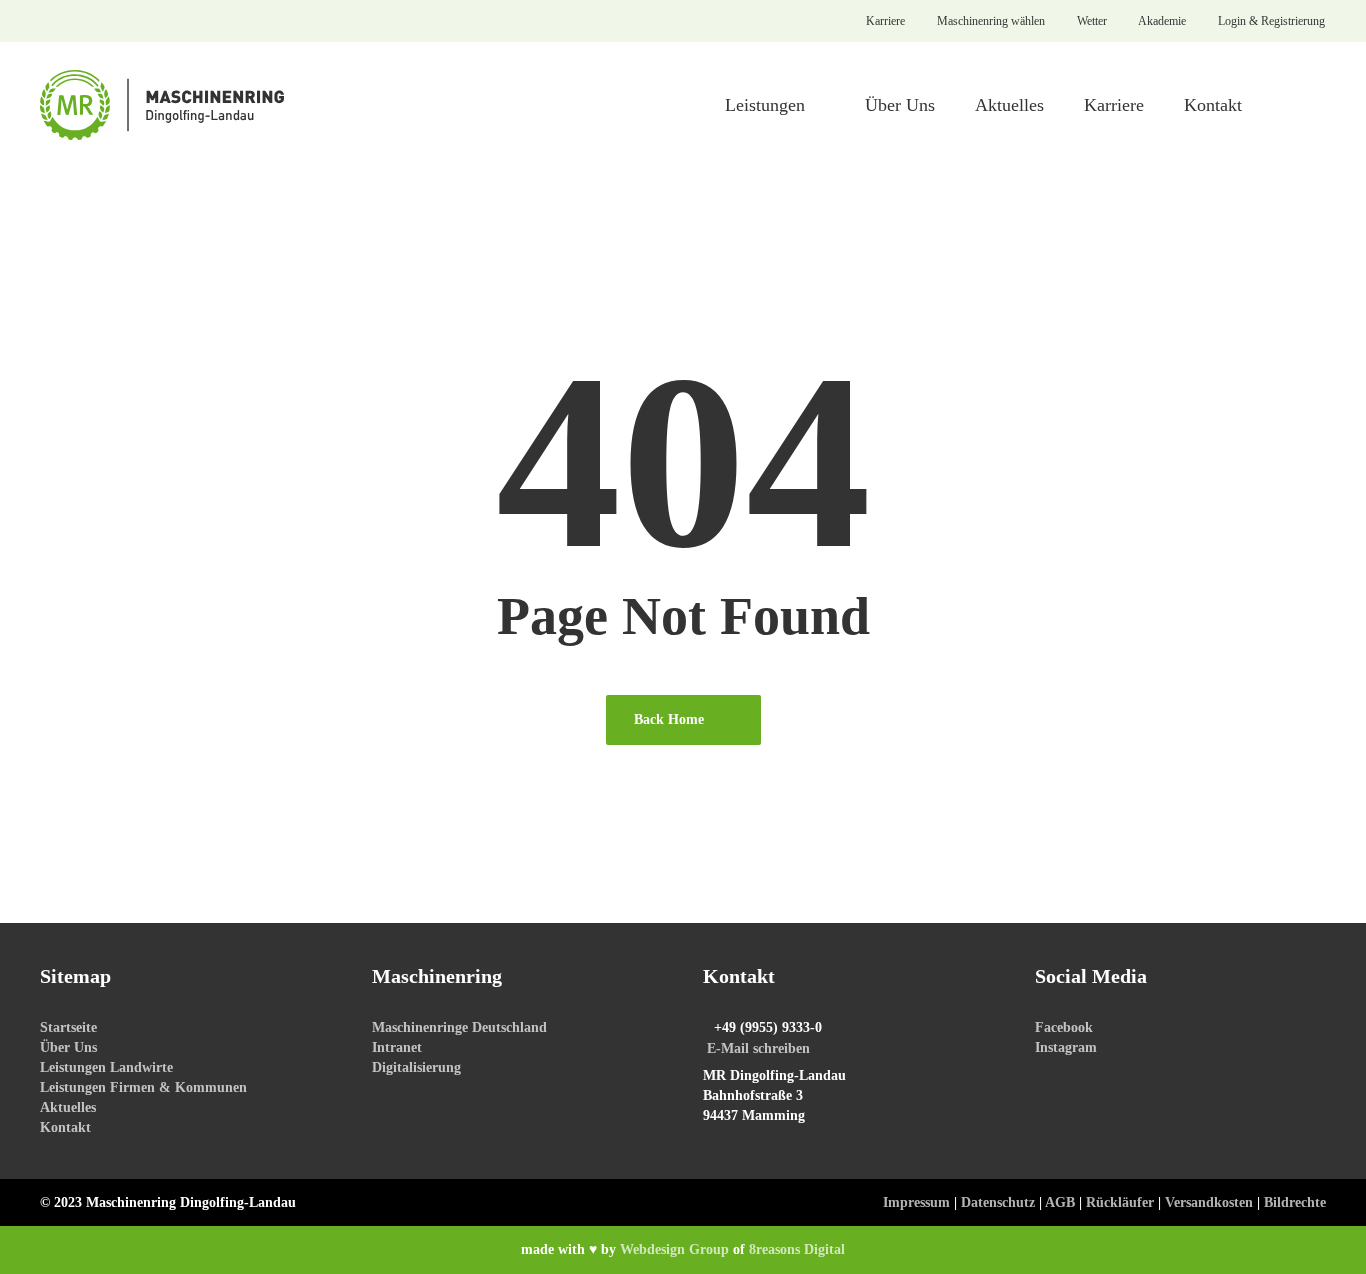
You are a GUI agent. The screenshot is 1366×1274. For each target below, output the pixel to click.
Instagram (1066, 1047)
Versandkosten (1209, 1202)
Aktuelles (68, 1107)
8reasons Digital (797, 1249)
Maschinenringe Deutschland (459, 1027)
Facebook (1064, 1027)
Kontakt (65, 1127)
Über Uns (68, 1047)
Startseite (68, 1027)
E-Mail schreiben (758, 1048)
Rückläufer (1120, 1202)
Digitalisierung (416, 1067)
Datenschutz (998, 1202)
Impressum (916, 1202)
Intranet (397, 1047)
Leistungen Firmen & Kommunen (143, 1087)
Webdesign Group (674, 1249)
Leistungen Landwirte (106, 1067)
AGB (1060, 1202)
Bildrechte (1295, 1202)
